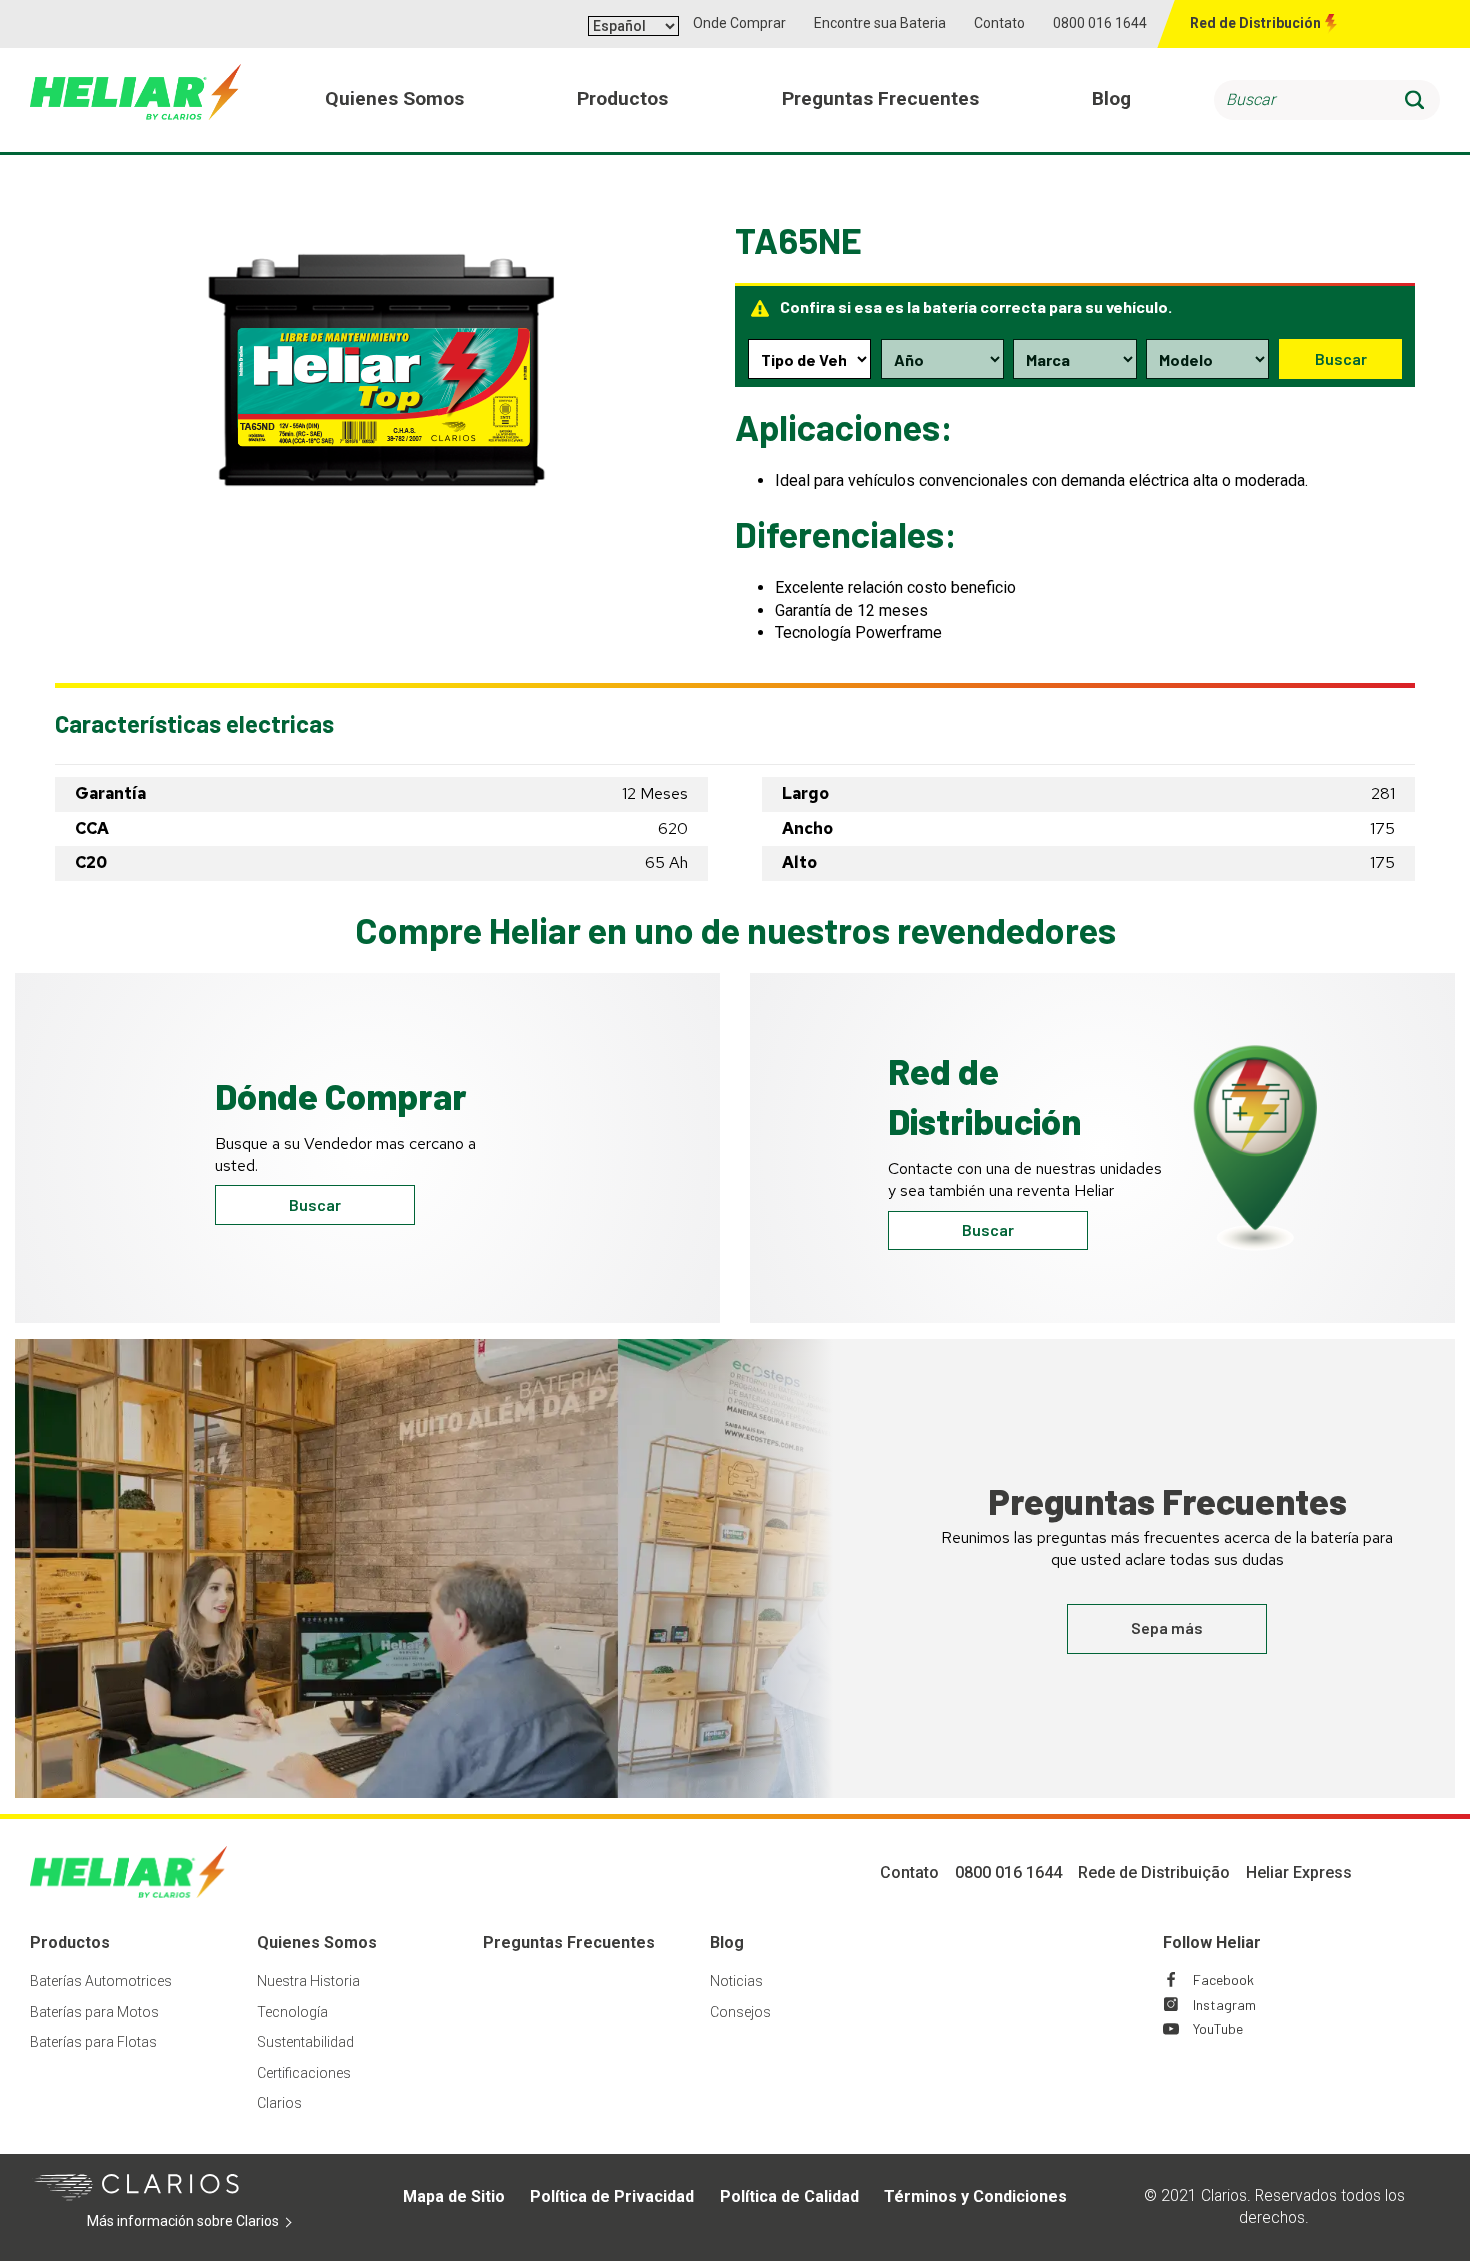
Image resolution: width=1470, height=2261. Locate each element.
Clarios (279, 2103)
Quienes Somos (317, 1942)
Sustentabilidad (305, 2042)
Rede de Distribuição (1154, 1872)
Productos (70, 1942)
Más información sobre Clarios (213, 2222)
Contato (999, 23)
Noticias (736, 1981)
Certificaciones (304, 2073)
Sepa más (1167, 1627)
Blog (727, 1942)
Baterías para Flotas (93, 2042)
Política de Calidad (789, 2196)
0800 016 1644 (1100, 23)
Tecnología (292, 2012)
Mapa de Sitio (454, 2196)
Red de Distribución (1255, 23)
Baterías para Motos (94, 2012)
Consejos (740, 2012)
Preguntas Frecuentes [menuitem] (880, 98)
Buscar (1341, 358)
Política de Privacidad (612, 2196)
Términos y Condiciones (975, 2196)
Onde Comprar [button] (739, 23)
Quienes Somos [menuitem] (394, 98)
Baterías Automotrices (101, 1981)
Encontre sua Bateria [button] (880, 23)
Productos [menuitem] (622, 98)
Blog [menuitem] (1111, 98)
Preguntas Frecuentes (569, 1942)
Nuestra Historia (308, 1981)
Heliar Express (1299, 1872)
